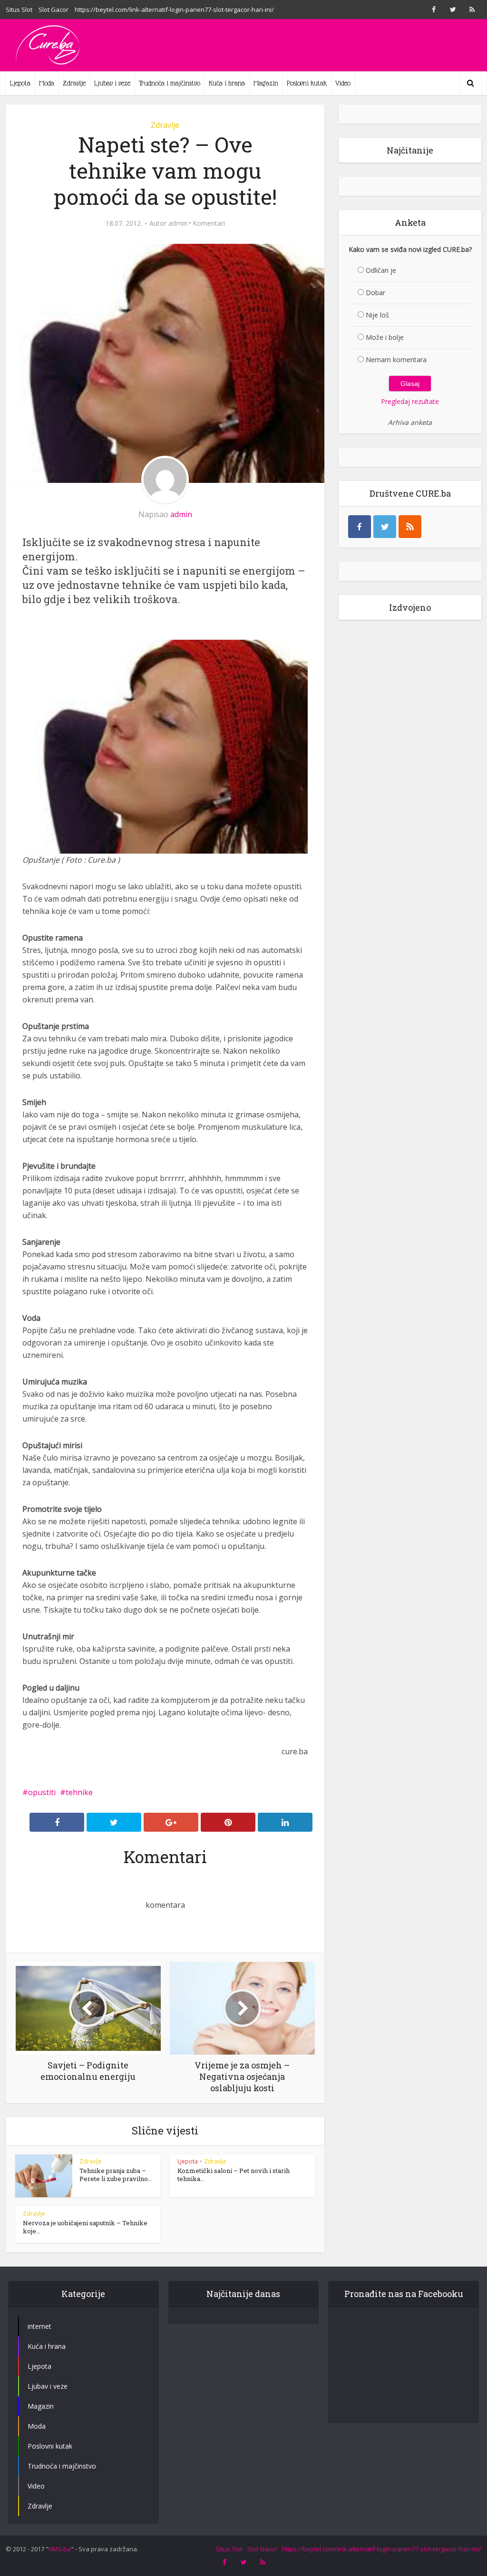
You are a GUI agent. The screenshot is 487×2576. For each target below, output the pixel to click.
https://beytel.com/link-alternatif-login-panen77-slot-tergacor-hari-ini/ (174, 10)
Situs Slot (19, 10)
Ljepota (20, 83)
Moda (47, 83)
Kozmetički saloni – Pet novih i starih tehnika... (234, 2175)
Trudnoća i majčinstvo (170, 83)
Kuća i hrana (227, 83)
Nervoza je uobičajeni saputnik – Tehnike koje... (85, 2227)
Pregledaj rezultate (410, 401)
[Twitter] (385, 527)
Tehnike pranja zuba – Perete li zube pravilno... (116, 2175)
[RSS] (410, 527)
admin (178, 223)
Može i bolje (385, 337)
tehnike (79, 1792)
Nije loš (377, 315)
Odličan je (381, 270)
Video (343, 83)
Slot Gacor (54, 10)
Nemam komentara (396, 360)
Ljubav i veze (112, 83)
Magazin (266, 83)
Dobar (375, 293)
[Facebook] (360, 527)
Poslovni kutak (307, 83)
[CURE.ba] (49, 45)
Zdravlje (74, 83)
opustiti (42, 1792)
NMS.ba (60, 2549)
